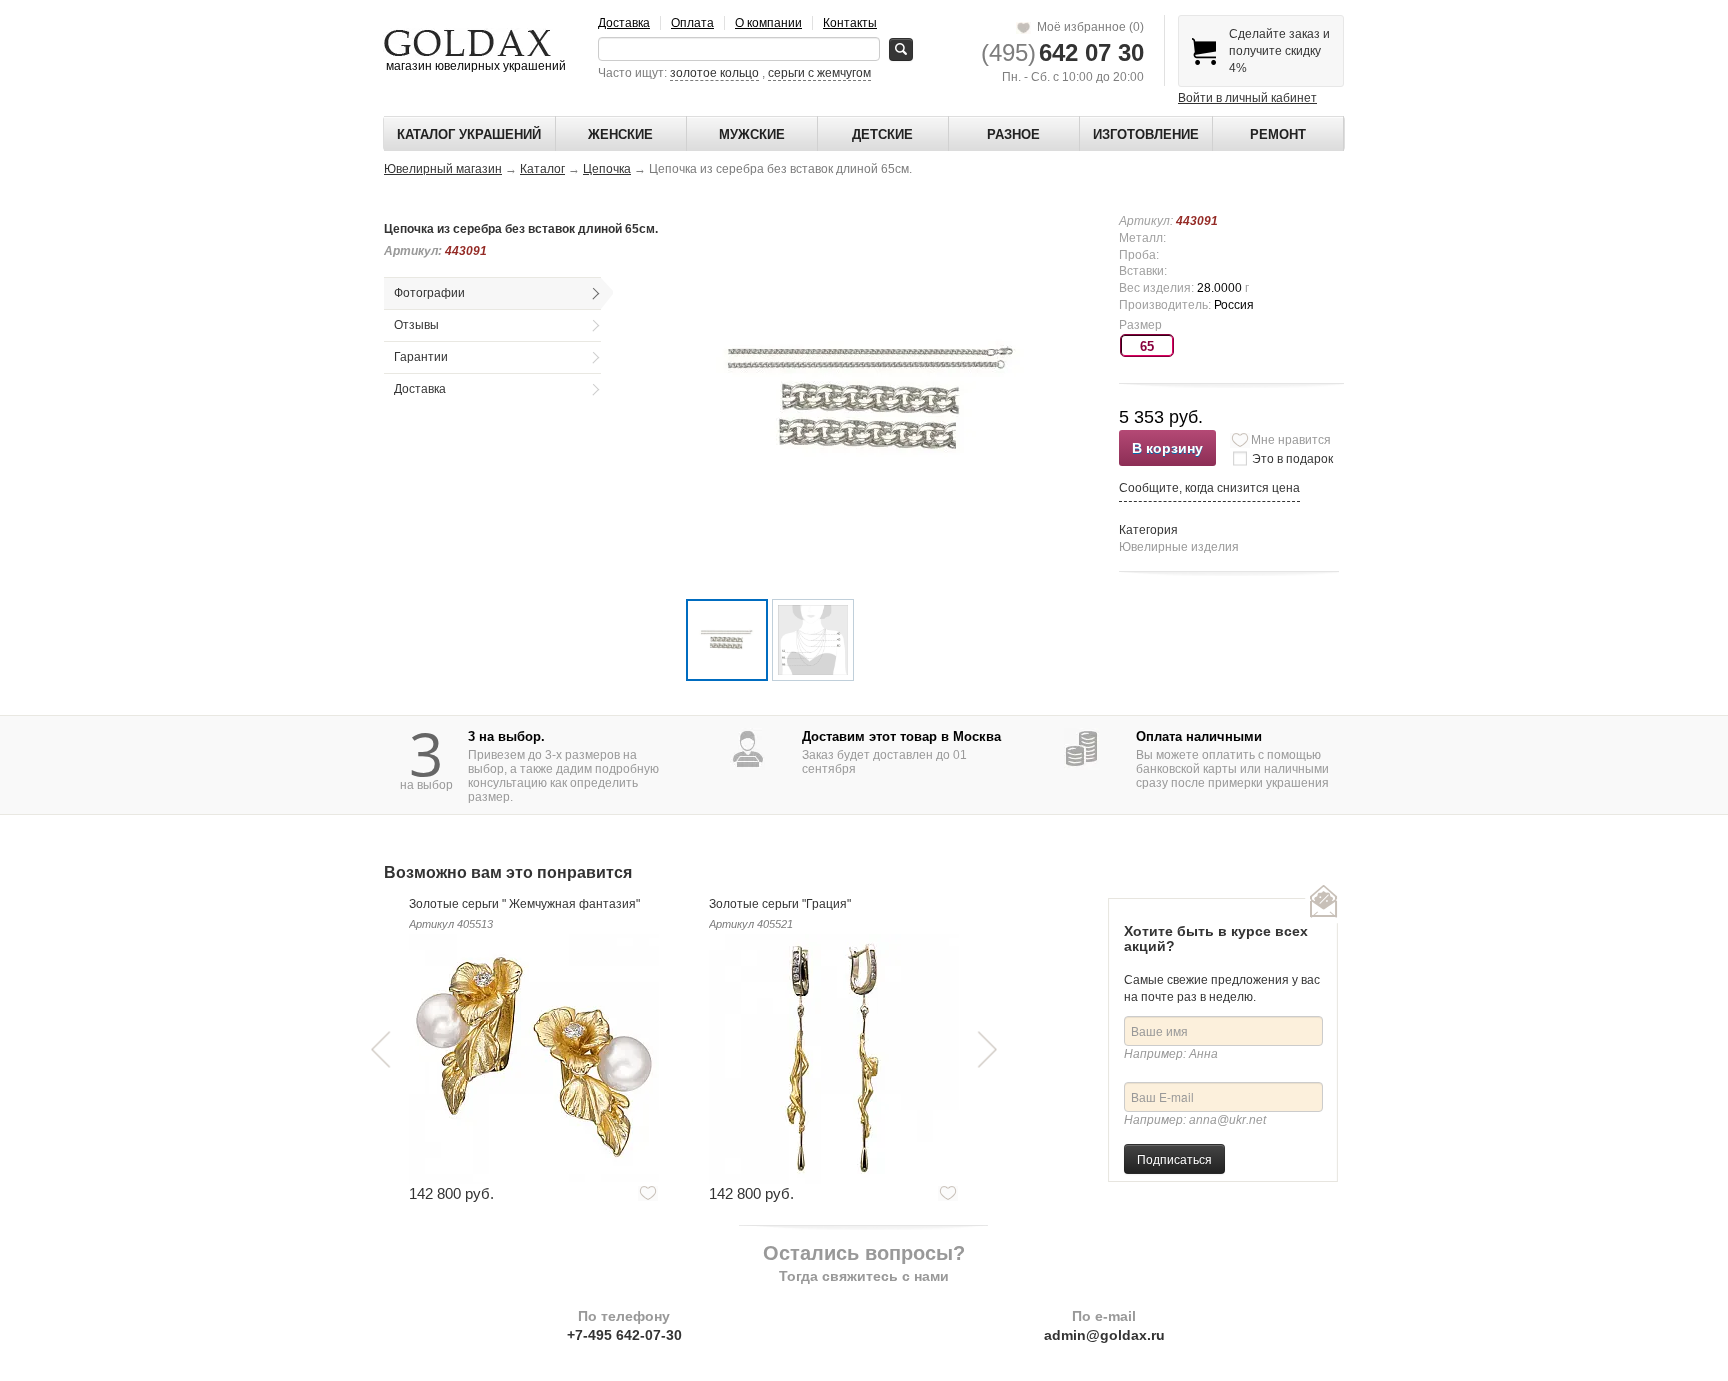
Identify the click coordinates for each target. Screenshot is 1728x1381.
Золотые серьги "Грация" (780, 904)
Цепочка (607, 169)
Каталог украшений (469, 134)
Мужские (752, 134)
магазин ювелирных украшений (474, 66)
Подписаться (1174, 1158)
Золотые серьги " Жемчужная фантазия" (524, 904)
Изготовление (1146, 134)
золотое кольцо (714, 73)
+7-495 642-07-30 (624, 1335)
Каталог (542, 169)
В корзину (1167, 448)
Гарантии (421, 357)
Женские (620, 134)
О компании (768, 23)
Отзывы (416, 325)
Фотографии (429, 293)
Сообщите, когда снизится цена (1209, 488)
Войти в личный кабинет (1247, 98)
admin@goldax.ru (1104, 1335)
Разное (1013, 134)
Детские (882, 134)
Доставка (624, 23)
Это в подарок (1292, 459)
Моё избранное (1087, 27)
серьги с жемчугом (819, 73)
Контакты (850, 23)
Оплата (692, 23)
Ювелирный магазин (443, 169)
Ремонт (1278, 134)
